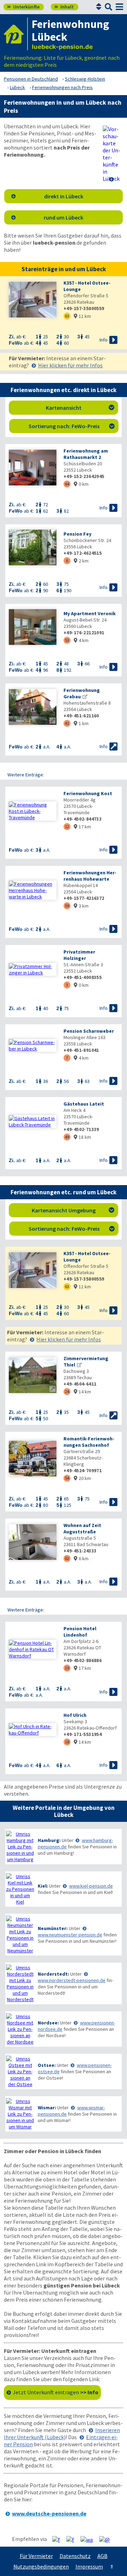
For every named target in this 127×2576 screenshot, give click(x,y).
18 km (82, 1137)
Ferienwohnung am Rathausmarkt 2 (86, 454)
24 (67, 1391)
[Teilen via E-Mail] (107, 2539)
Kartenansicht (80, 408)
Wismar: (47, 2108)
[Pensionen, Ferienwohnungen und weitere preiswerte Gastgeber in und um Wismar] (20, 2114)
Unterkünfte (23, 7)
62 (67, 1558)
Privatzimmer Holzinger (79, 955)
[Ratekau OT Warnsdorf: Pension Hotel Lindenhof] (33, 1649)
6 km (81, 1558)
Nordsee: (48, 2023)
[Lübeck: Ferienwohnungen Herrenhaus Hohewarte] (33, 890)
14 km (82, 1392)
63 (67, 316)
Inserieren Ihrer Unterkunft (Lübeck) (62, 2434)
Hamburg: (49, 1840)
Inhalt (64, 7)
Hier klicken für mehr (70, 365)
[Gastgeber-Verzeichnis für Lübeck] (16, 34)
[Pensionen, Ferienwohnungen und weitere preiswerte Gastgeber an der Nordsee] (20, 2029)
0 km (81, 484)
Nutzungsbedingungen (41, 2566)
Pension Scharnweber (89, 1031)
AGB (102, 2556)
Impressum (89, 2566)
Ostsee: (47, 2065)
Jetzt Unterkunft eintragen (56, 2392)
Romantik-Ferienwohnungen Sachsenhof (89, 1442)
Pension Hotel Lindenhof (80, 1632)
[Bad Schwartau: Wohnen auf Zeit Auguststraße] (33, 1543)
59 (67, 906)
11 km (82, 316)
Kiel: (43, 1886)
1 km (81, 723)
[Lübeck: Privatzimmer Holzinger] (33, 969)
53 (67, 640)
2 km (81, 561)
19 (67, 1668)
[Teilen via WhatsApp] (89, 2539)
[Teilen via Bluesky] (73, 2539)
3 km (81, 906)
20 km (82, 1478)
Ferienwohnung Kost (88, 793)
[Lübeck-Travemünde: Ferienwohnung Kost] (33, 811)
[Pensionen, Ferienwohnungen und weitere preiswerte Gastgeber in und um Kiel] (20, 1889)
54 (67, 1478)
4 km (81, 640)
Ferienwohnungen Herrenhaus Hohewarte (90, 876)
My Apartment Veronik (90, 613)
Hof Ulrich (75, 1715)
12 (67, 826)
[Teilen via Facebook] (59, 2539)
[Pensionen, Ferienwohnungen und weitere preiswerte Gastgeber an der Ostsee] (20, 2071)
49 (67, 1137)
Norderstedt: (53, 1974)
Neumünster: (53, 1928)
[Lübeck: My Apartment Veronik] (33, 628)
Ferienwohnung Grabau (82, 693)
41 (67, 723)
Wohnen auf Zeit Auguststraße (82, 1528)
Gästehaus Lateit (84, 1104)
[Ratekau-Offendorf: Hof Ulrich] (33, 1730)
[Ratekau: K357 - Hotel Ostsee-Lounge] (33, 300)
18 (67, 1742)
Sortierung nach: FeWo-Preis (72, 426)
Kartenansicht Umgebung (73, 1210)
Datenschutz (75, 2556)
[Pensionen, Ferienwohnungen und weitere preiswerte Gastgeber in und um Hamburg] (20, 1847)
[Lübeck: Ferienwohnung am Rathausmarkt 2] (33, 468)
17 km (82, 827)
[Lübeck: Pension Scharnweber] (33, 1045)
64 (67, 484)
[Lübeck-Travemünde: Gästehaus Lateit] (33, 1121)
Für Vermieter (36, 2556)
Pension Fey (77, 534)
